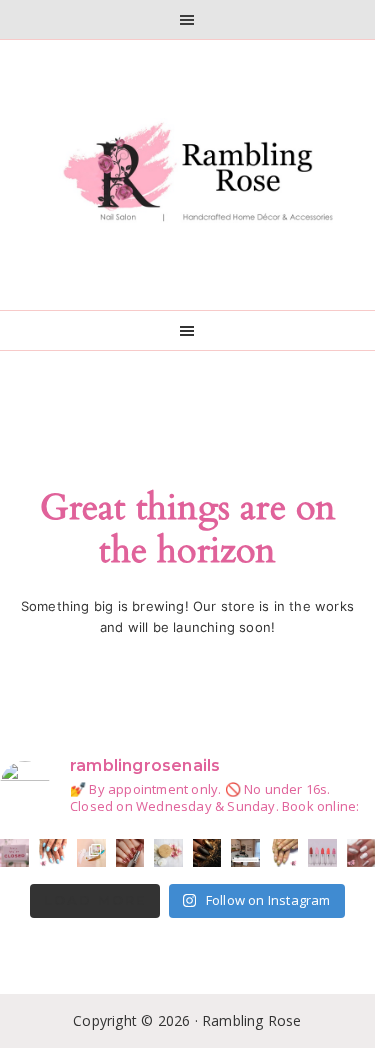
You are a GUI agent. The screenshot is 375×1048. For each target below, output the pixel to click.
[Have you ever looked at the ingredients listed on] (168, 853)
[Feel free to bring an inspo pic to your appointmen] (207, 853)
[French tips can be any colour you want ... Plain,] (284, 853)
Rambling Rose (188, 175)
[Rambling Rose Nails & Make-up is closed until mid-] (14, 853)
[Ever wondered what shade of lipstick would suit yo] (322, 853)
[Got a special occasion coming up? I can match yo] (130, 853)
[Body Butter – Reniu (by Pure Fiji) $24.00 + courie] (91, 853)
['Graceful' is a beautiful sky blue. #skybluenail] (53, 853)
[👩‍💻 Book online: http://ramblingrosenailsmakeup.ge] (245, 853)
